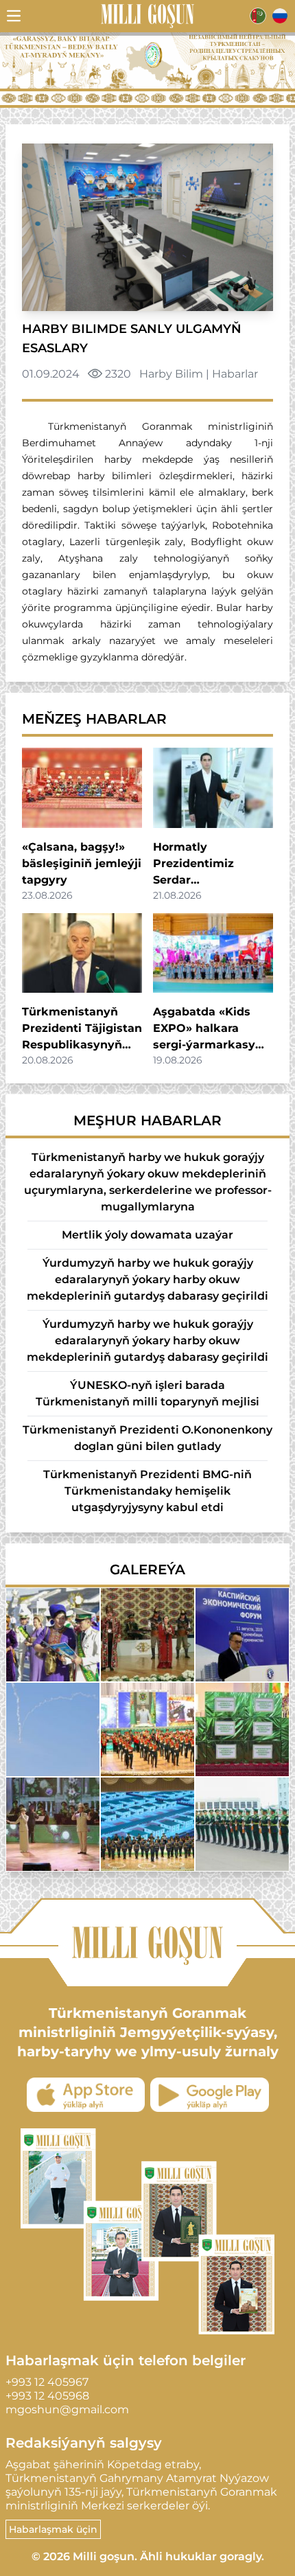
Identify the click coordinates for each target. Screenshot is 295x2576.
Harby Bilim (171, 374)
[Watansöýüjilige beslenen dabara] (147, 1729)
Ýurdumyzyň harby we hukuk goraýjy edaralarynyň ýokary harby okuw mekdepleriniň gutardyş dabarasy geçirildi (147, 1279)
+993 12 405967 (47, 2382)
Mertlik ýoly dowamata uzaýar (147, 1235)
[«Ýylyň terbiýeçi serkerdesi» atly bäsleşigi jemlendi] (147, 1635)
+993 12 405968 (47, 2396)
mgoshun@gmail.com (67, 2410)
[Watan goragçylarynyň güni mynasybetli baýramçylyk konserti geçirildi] (53, 1824)
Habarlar (235, 374)
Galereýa (147, 1569)
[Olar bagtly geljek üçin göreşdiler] (242, 1729)
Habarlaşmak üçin (53, 2529)
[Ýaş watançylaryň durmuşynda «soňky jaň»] (53, 1635)
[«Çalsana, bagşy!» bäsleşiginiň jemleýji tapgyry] (82, 787)
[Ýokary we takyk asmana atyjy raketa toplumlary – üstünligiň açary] (53, 1729)
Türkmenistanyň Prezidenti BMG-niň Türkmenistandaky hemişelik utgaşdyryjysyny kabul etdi (147, 1491)
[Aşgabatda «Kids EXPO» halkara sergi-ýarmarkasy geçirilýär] (213, 953)
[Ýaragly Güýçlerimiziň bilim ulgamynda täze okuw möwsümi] (242, 1824)
